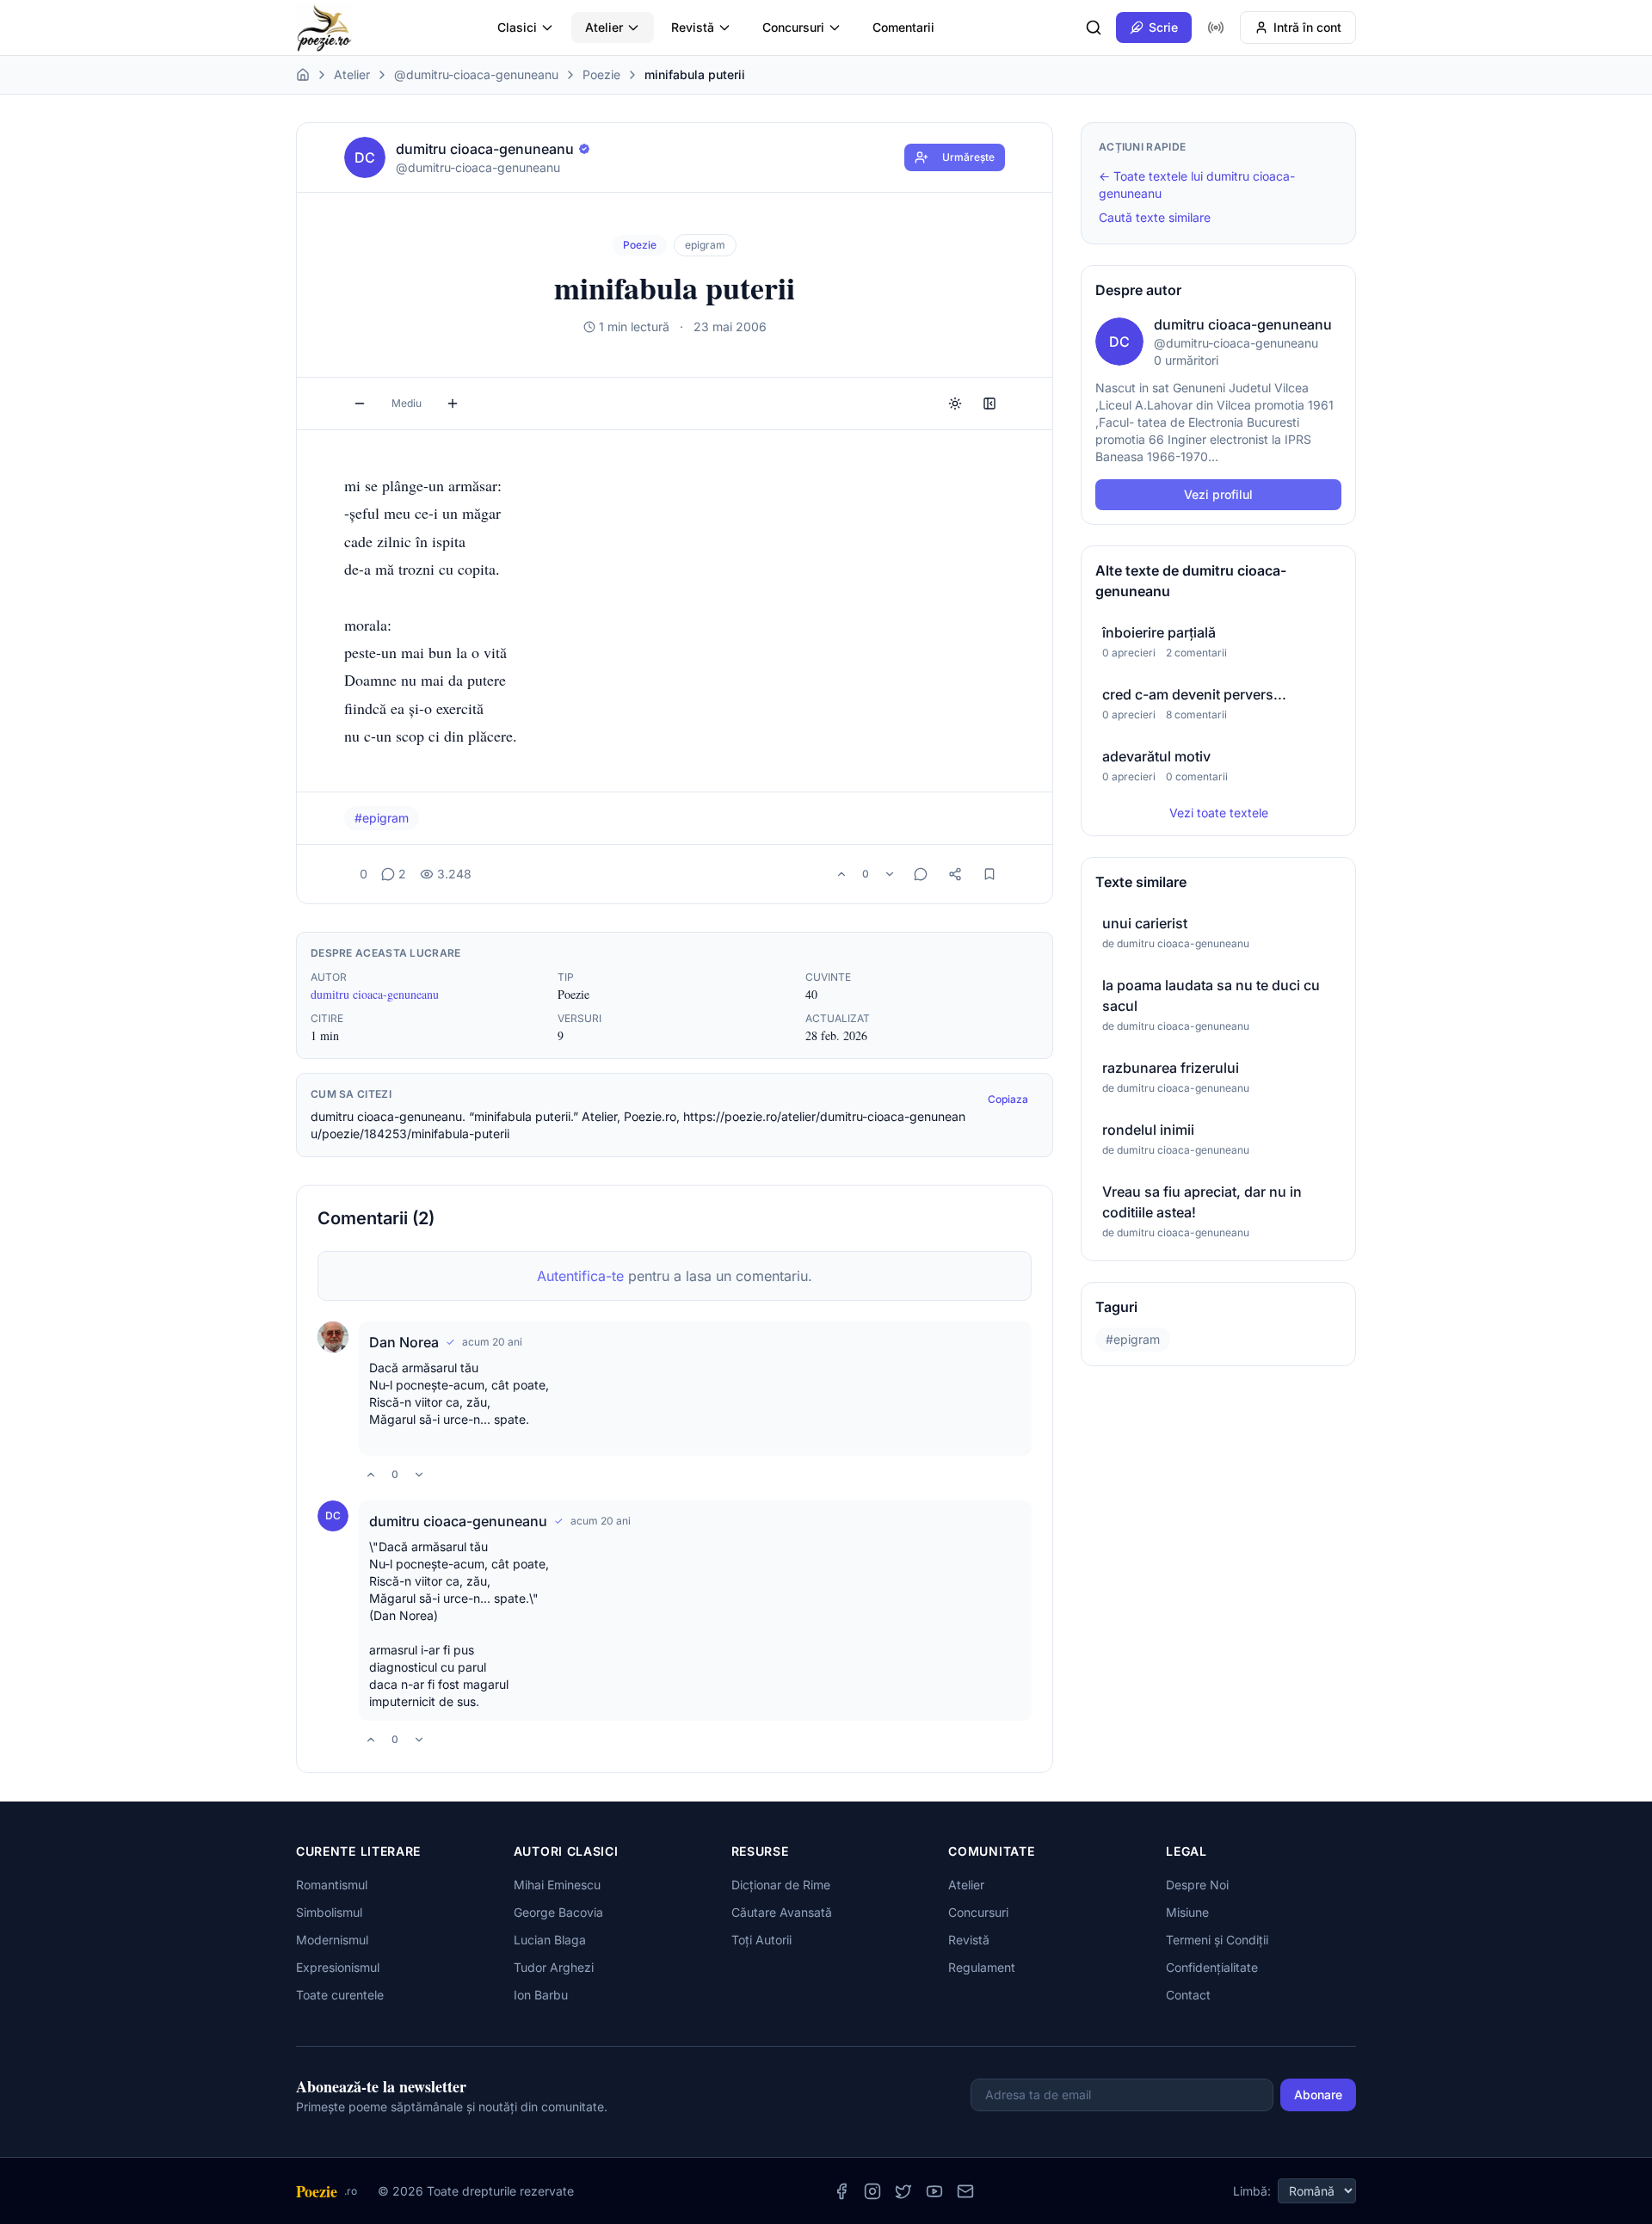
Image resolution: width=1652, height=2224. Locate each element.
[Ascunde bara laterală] (989, 404)
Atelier (604, 27)
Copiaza (1008, 1099)
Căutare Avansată (782, 1912)
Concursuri (793, 27)
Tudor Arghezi (554, 1967)
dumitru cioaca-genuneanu (375, 994)
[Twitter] (903, 2191)
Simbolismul (329, 1912)
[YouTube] (934, 2191)
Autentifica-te (580, 1276)
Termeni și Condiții (1217, 1940)
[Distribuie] (955, 874)
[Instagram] (872, 2191)
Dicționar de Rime (781, 1885)
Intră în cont (1307, 27)
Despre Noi (1197, 1885)
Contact (1188, 1995)
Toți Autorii (761, 1940)
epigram (705, 245)
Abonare (1318, 2095)
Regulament (982, 1967)
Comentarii (903, 27)
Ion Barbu (541, 1995)
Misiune (1187, 1912)
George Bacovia (558, 1912)
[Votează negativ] (890, 874)
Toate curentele (340, 1995)
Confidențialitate (1212, 1967)
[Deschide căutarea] (1094, 28)
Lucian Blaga (550, 1940)
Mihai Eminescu (557, 1885)
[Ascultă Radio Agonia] (1216, 28)
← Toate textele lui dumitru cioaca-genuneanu (1197, 185)
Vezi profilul (1218, 494)
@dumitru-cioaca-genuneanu (476, 74)
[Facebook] (841, 2191)
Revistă (693, 27)
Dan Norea (404, 1342)
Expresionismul (338, 1967)
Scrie (1163, 27)
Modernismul (332, 1940)
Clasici (517, 27)
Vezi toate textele (1219, 813)
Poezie (601, 74)
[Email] (965, 2191)
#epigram (382, 818)
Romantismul (332, 1885)
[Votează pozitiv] (841, 874)
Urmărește (968, 157)
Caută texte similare (1155, 217)
